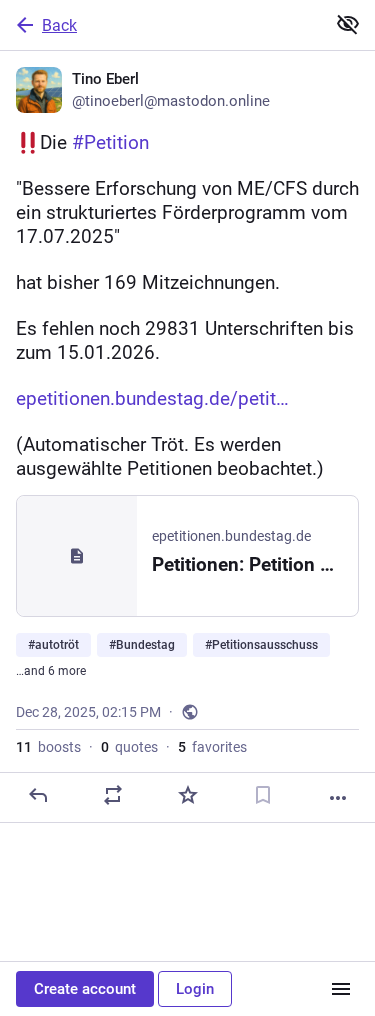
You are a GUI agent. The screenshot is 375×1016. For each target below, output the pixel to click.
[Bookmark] (263, 795)
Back (59, 25)
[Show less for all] (348, 24)
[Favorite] (188, 795)
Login (195, 989)
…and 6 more (51, 671)
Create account (85, 989)
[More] (338, 798)
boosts (48, 747)
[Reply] (38, 795)
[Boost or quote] (113, 795)
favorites (212, 747)
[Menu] (341, 989)
